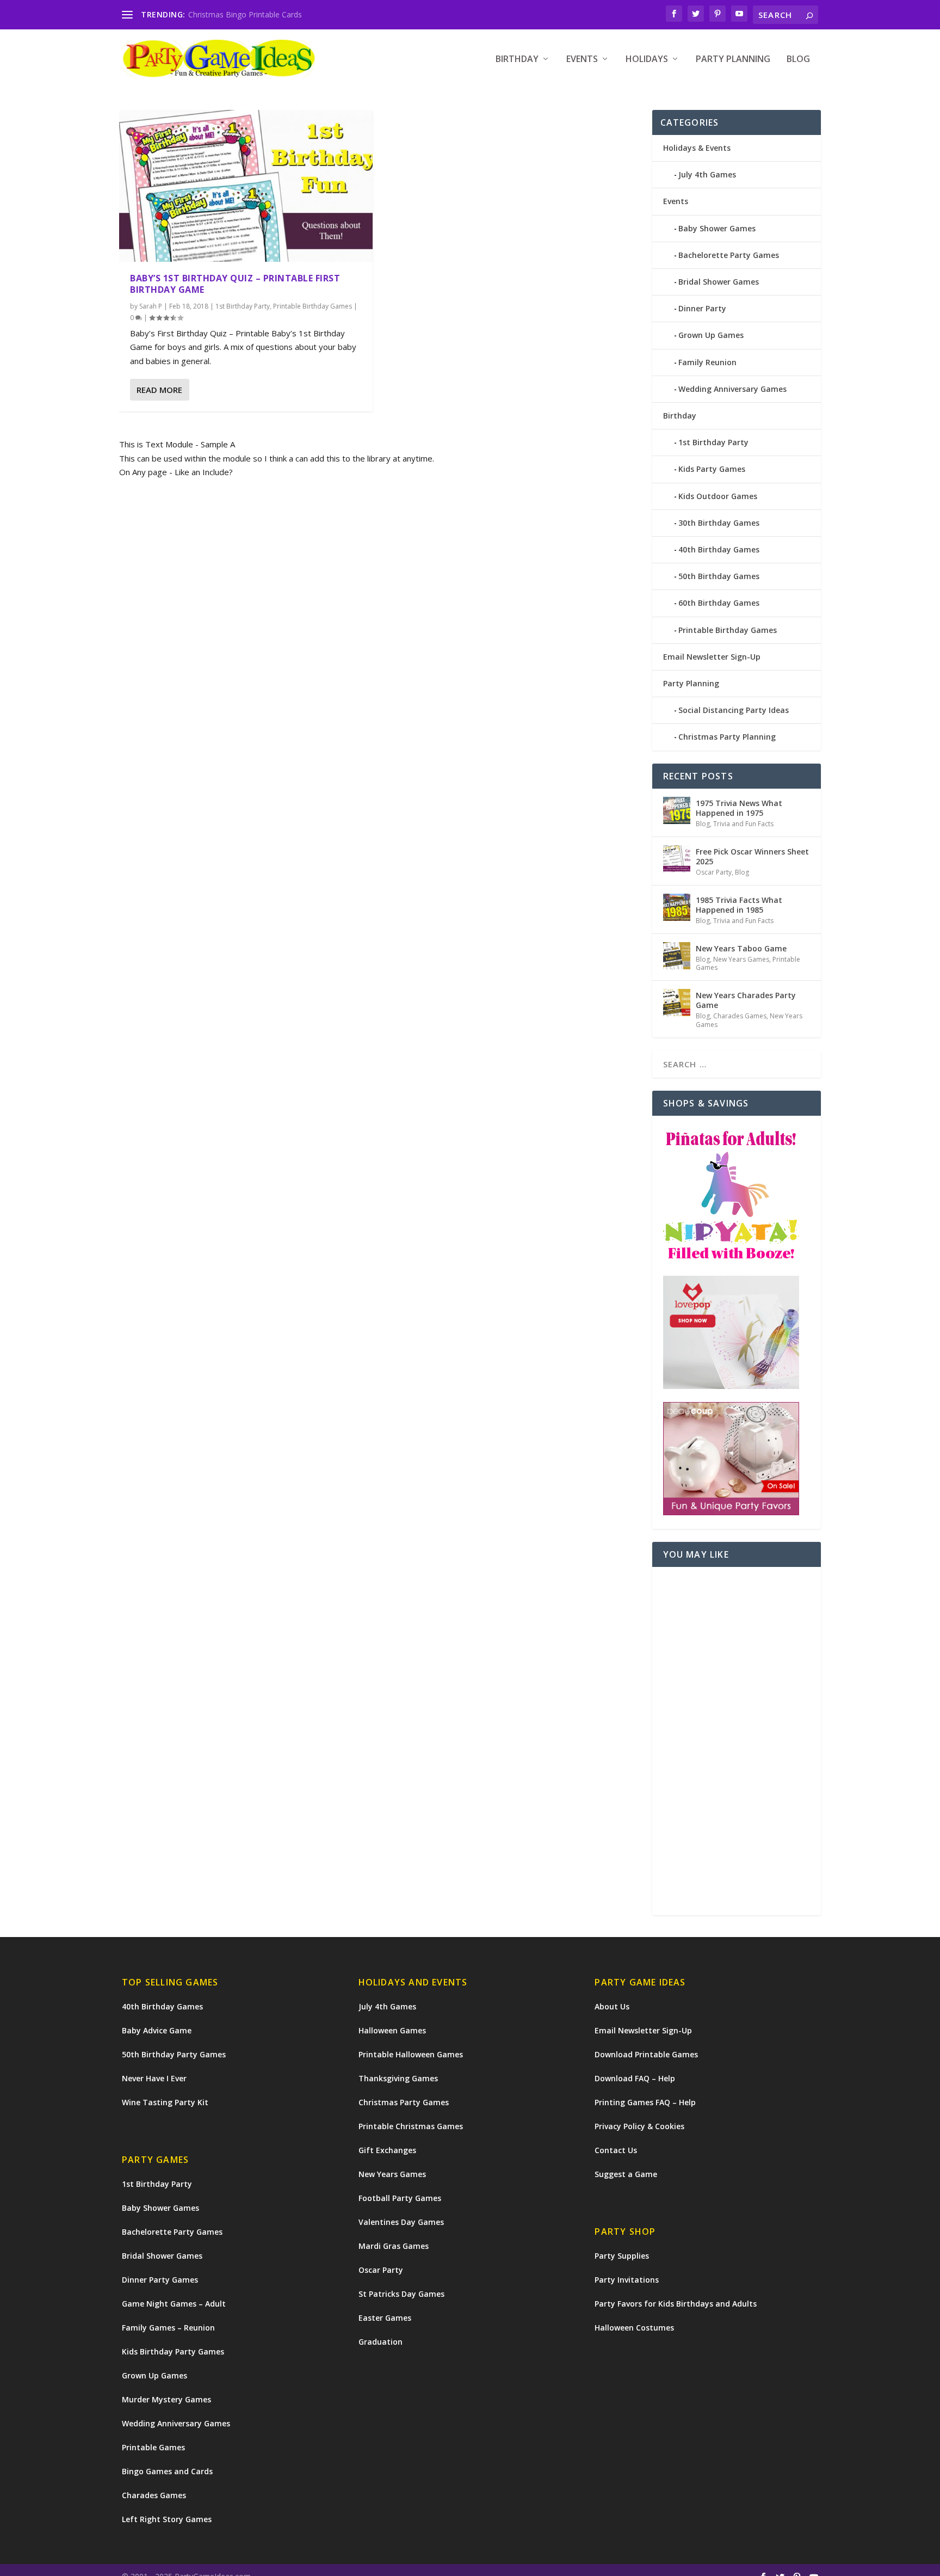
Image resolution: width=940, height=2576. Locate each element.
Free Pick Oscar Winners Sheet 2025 (752, 856)
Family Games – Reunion (168, 2328)
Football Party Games (400, 2198)
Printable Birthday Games (313, 306)
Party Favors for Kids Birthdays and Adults (676, 2304)
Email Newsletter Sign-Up (712, 657)
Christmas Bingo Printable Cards (245, 14)
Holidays (647, 60)
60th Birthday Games (719, 603)
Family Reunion (707, 362)
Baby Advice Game (157, 2030)
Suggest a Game (626, 2174)
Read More (159, 390)
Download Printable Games (646, 2054)
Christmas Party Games (404, 2102)
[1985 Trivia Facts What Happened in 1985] (677, 907)
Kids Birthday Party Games (173, 2351)
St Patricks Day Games (401, 2294)
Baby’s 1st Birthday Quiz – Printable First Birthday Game (235, 284)
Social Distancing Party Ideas (734, 710)
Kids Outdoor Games (718, 496)
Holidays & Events (697, 148)
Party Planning (733, 60)
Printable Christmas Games (411, 2126)
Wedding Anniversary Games (732, 389)
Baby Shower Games (717, 228)
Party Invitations (627, 2280)
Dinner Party (702, 308)
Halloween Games (392, 2030)
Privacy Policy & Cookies (639, 2126)
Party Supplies (622, 2256)
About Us (612, 2006)
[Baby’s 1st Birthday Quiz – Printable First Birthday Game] (246, 186)
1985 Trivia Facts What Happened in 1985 (739, 905)
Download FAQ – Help (635, 2078)
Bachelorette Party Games (729, 255)
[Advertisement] (737, 1741)
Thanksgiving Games (398, 2078)
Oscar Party (714, 872)
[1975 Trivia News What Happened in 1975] (677, 810)
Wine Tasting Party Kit (165, 2102)
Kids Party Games (712, 469)
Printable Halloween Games (411, 2054)
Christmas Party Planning (727, 737)
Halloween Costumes (634, 2328)
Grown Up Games (711, 335)
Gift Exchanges (387, 2150)
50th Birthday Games (719, 576)
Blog (798, 60)
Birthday (517, 60)
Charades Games (740, 1016)
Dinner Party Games (160, 2280)
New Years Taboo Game (741, 948)
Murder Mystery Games (166, 2399)
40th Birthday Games (719, 549)
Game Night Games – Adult (174, 2304)
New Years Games (741, 959)
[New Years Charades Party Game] (677, 1003)
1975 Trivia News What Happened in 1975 (739, 808)
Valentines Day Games (401, 2222)
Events (582, 60)
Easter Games (385, 2318)
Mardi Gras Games (394, 2246)
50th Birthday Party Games (174, 2054)
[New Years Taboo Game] (677, 956)
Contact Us (616, 2150)
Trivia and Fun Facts (743, 824)
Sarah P (151, 306)
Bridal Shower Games (719, 282)
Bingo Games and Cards (167, 2471)
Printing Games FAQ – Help (645, 2102)
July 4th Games (707, 174)
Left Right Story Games (167, 2519)
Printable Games (153, 2447)
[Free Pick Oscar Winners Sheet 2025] (677, 859)
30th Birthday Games (719, 523)
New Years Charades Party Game (746, 1000)
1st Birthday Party (243, 306)
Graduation (381, 2342)
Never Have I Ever (154, 2078)
